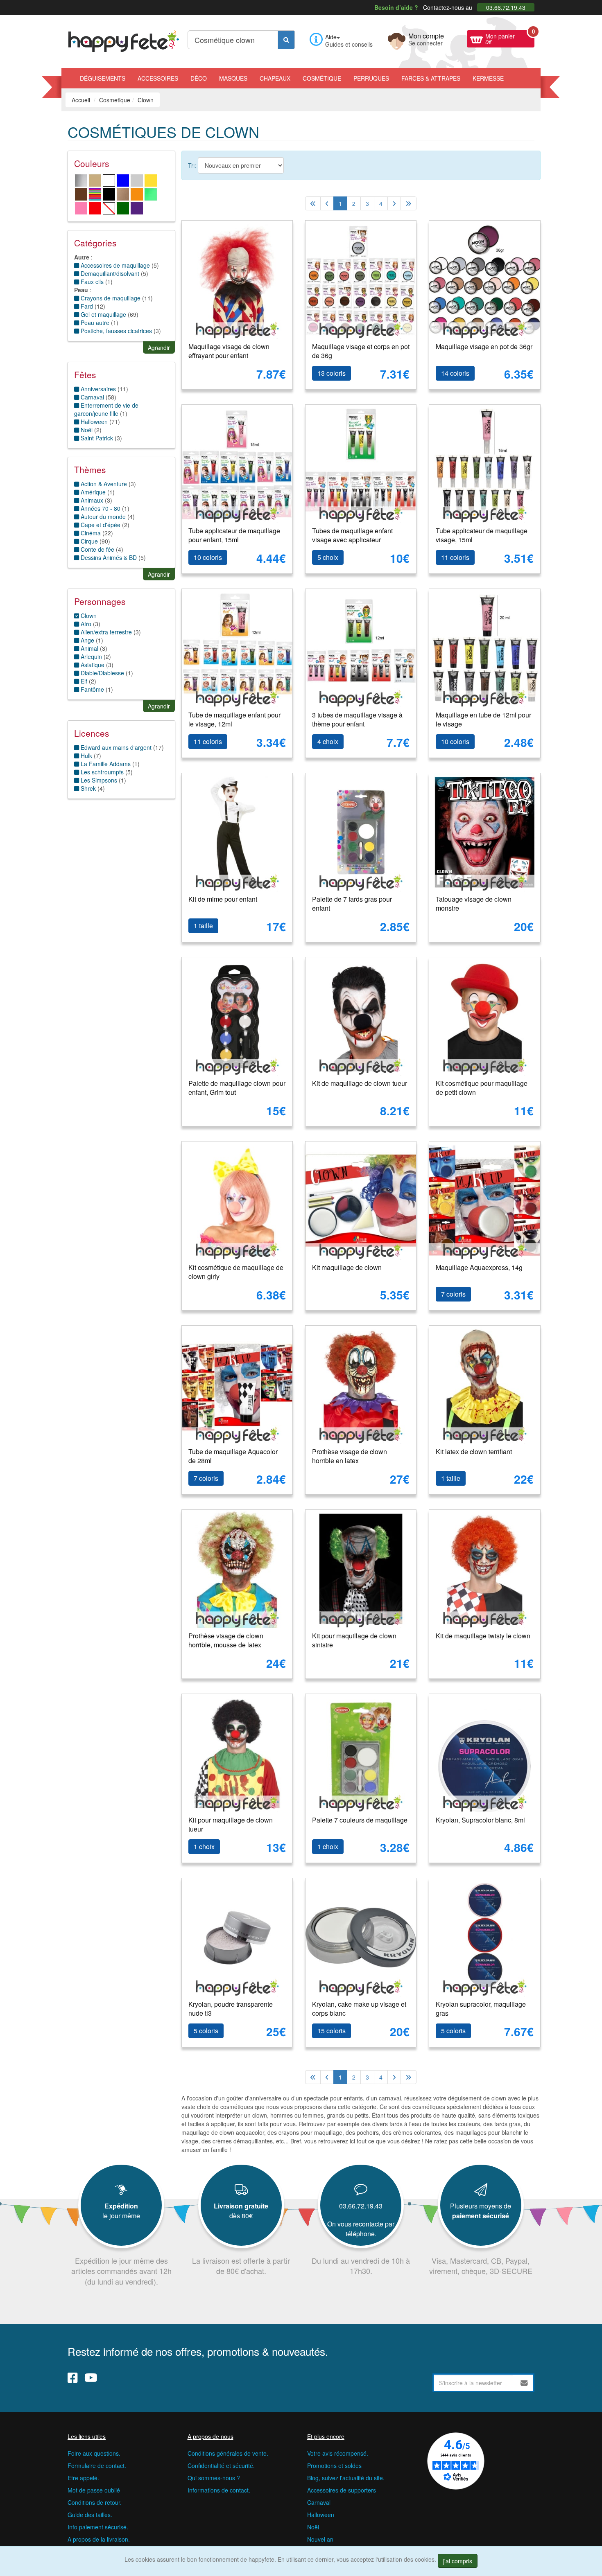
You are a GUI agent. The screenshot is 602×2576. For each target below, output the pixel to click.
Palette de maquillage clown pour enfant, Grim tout (237, 1088)
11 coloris (455, 557)
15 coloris (332, 2031)
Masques (233, 78)
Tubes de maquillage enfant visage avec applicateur (352, 535)
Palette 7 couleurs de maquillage (360, 1820)
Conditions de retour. (95, 2502)
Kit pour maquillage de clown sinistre (354, 1640)
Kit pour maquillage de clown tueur (231, 1825)
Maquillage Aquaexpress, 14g (479, 1267)
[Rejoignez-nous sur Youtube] (91, 2377)
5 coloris (206, 2031)
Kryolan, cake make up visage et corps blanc (359, 2009)
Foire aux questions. (94, 2453)
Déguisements (103, 78)
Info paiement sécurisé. (98, 2527)
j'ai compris (458, 2561)
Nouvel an (320, 2539)
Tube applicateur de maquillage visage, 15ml (482, 535)
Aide (331, 37)
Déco (199, 78)
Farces (431, 78)
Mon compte (426, 38)
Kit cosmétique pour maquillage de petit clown (482, 1088)
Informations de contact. (219, 2490)
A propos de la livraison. (99, 2539)
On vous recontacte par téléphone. (361, 2229)
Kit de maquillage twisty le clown (483, 1636)
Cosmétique (322, 78)
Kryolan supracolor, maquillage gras (481, 2009)
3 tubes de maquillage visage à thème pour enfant (357, 720)
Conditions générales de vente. (228, 2453)
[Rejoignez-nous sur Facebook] (73, 2377)
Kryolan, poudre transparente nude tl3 (231, 2009)
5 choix (328, 557)
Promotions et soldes (334, 2465)
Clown (88, 616)
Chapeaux (275, 78)
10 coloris (208, 557)
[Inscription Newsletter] (524, 2383)
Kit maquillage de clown (347, 1267)
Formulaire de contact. (97, 2465)
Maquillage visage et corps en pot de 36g (361, 351)
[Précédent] (327, 203)
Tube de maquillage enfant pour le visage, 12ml (234, 720)
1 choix (204, 1846)
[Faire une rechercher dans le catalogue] (286, 40)
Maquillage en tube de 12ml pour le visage (483, 720)
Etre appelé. (83, 2478)
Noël (313, 2527)
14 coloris (455, 373)
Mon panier (510, 38)
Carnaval (319, 2502)
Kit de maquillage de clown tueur (360, 1083)
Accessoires (158, 78)
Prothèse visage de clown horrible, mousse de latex (226, 1640)
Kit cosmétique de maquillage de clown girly (236, 1272)
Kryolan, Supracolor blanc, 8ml (480, 1820)
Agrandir (159, 347)
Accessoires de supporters (342, 2490)
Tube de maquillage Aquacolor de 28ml (233, 1456)
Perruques (371, 78)
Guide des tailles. (90, 2515)
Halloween (93, 422)
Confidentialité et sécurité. (221, 2465)
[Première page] (313, 203)
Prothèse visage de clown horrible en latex (350, 1456)
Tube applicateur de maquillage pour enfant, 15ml (234, 535)
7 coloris (453, 1294)
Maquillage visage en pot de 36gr (484, 346)
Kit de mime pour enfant (223, 899)
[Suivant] (394, 203)
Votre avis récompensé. (338, 2453)
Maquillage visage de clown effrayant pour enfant (229, 351)
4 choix (328, 741)
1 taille (203, 926)
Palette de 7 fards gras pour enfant (352, 904)
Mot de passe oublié (94, 2490)
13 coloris (332, 373)
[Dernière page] (408, 203)
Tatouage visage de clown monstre (474, 904)
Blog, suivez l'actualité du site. (346, 2478)
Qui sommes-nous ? (214, 2478)
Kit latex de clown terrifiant (474, 1452)
